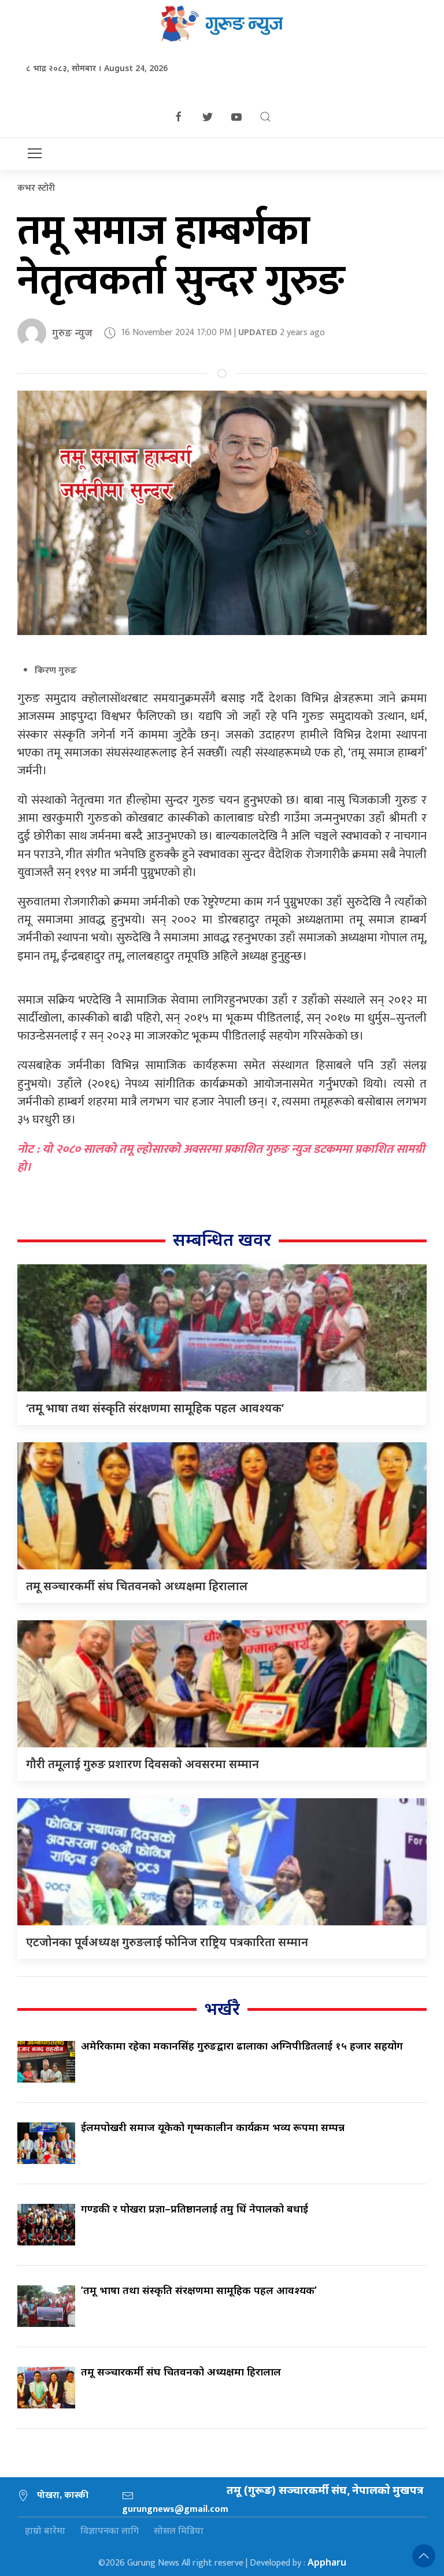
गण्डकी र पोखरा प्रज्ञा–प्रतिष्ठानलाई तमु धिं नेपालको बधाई (195, 2208)
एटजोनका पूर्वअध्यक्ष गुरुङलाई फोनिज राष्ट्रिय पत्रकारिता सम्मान (167, 1942)
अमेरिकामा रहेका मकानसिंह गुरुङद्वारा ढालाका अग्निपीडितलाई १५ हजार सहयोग (242, 2046)
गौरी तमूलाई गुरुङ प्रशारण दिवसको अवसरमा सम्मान (143, 1764)
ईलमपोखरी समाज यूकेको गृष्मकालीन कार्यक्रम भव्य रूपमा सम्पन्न (213, 2127)
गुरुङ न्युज (72, 332)
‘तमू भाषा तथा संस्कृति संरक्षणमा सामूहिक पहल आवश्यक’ (155, 1408)
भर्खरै (222, 2008)
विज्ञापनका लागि (110, 2530)
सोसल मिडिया (179, 2530)
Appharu (327, 2562)
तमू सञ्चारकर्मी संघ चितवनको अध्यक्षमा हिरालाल (137, 1586)
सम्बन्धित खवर (222, 1239)
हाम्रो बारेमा (45, 2530)
